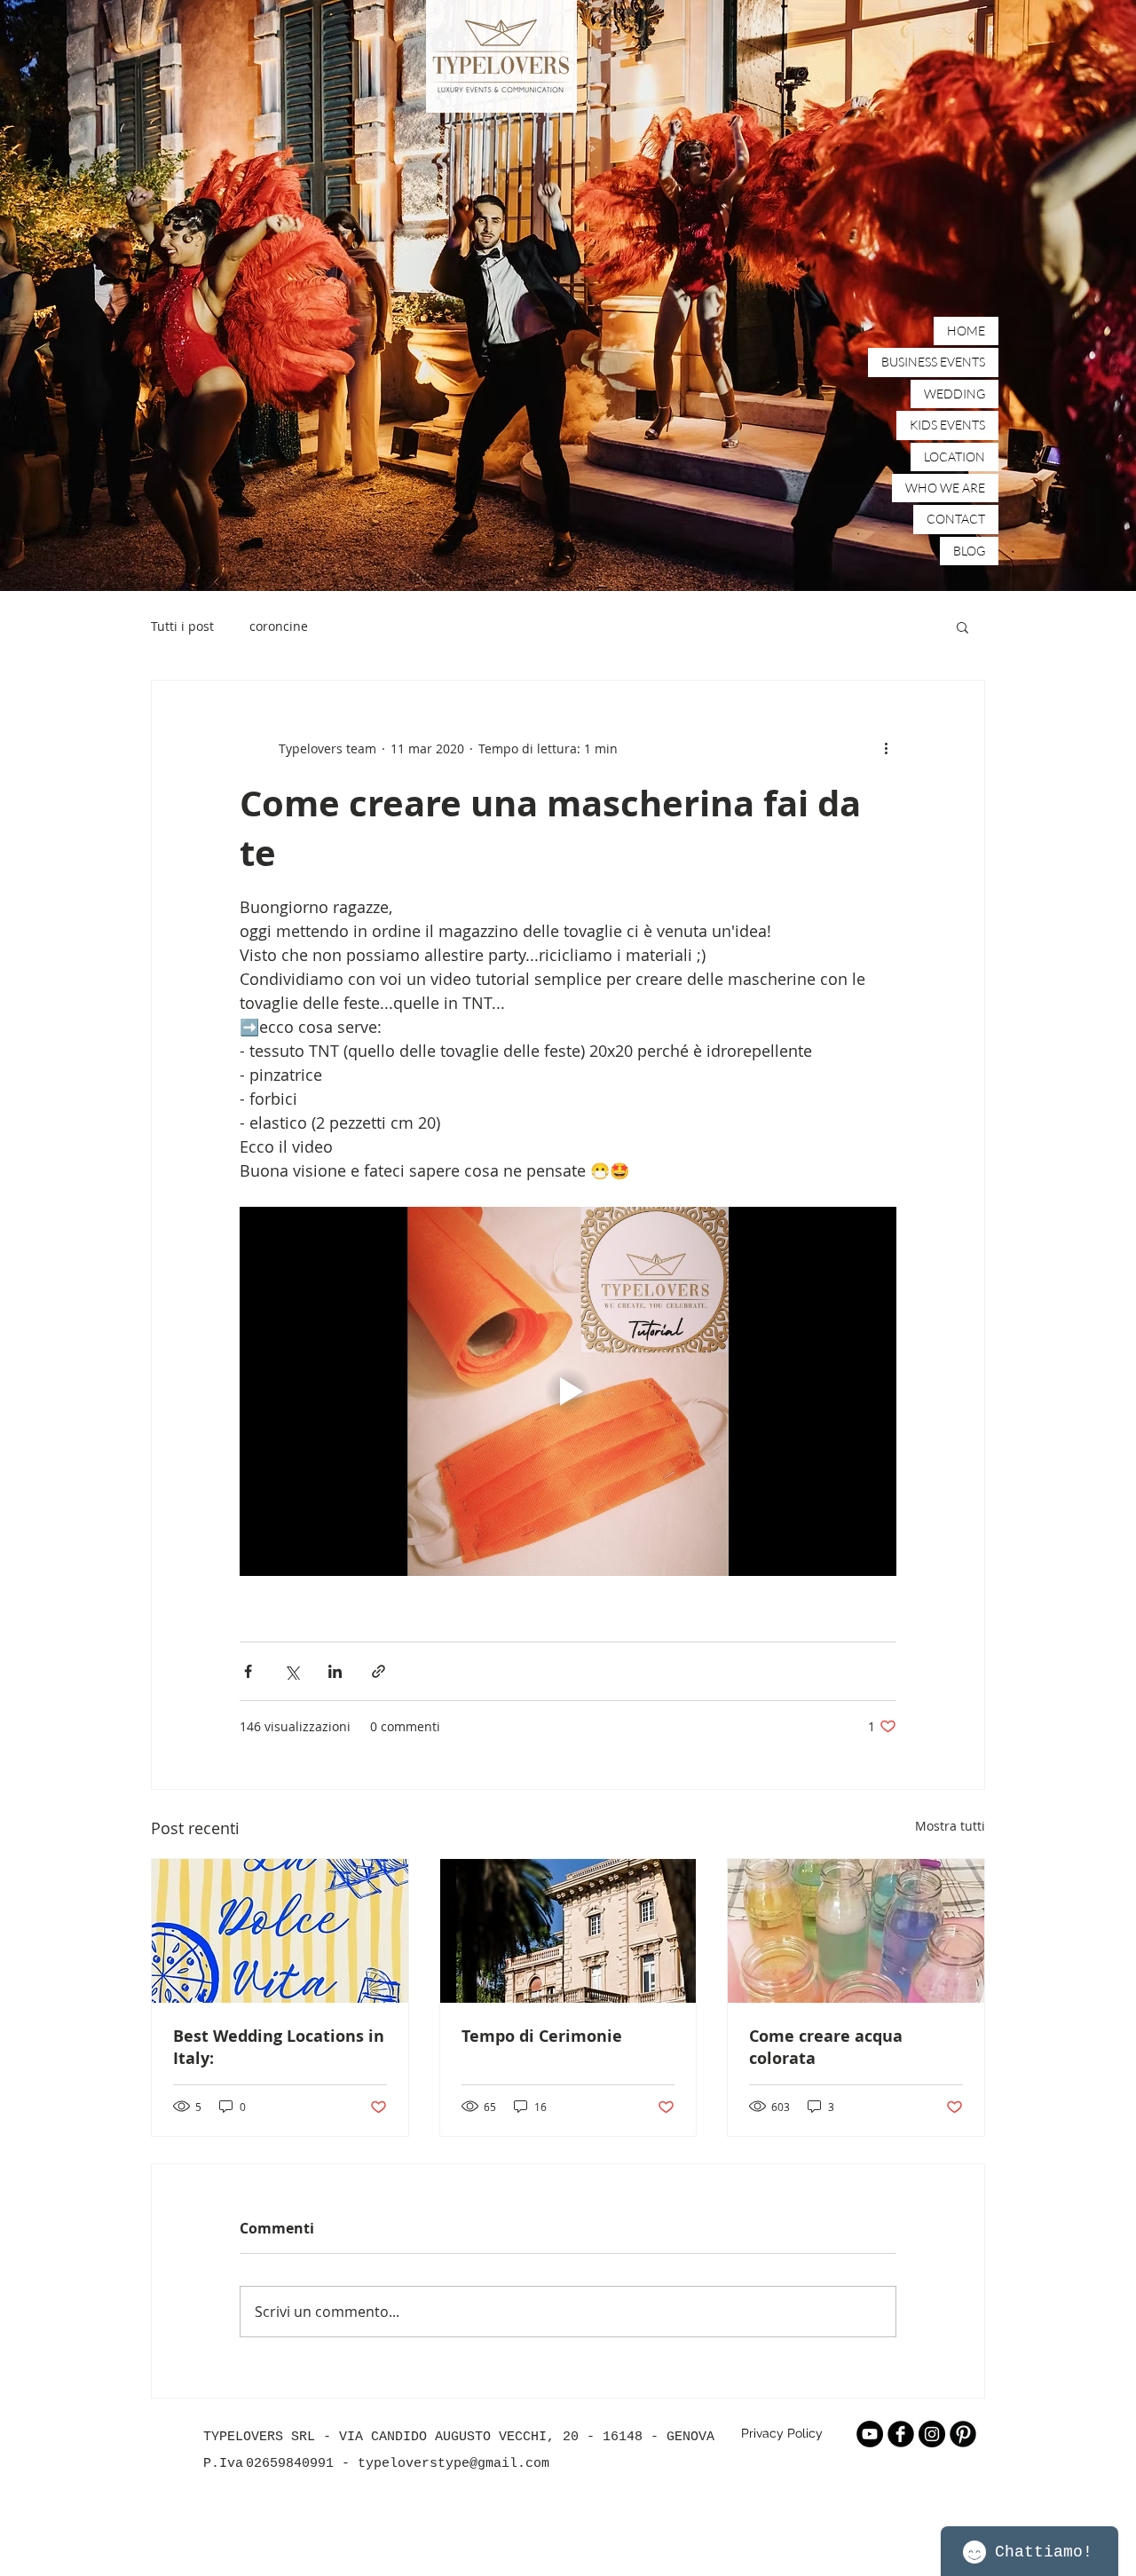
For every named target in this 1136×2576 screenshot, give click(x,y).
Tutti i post (182, 626)
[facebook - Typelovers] (901, 2434)
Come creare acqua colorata (826, 2047)
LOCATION (955, 457)
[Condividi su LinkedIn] (335, 1671)
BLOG (969, 551)
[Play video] (568, 1391)
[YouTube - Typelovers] (870, 2434)
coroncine (279, 626)
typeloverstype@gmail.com (454, 2464)
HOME (966, 331)
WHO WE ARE (945, 488)
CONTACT (956, 519)
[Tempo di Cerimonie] (568, 1931)
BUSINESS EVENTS (933, 362)
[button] (962, 626)
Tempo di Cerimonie (542, 2036)
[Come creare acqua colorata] (856, 1931)
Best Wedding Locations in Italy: (279, 2047)
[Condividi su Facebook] (248, 1671)
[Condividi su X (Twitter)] (292, 1671)
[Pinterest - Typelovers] (963, 2434)
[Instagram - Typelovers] (932, 2434)
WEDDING (955, 394)
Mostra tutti (950, 1826)
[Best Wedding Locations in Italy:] (280, 1931)
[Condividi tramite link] (379, 1671)
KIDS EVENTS (947, 425)
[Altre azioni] (886, 748)
